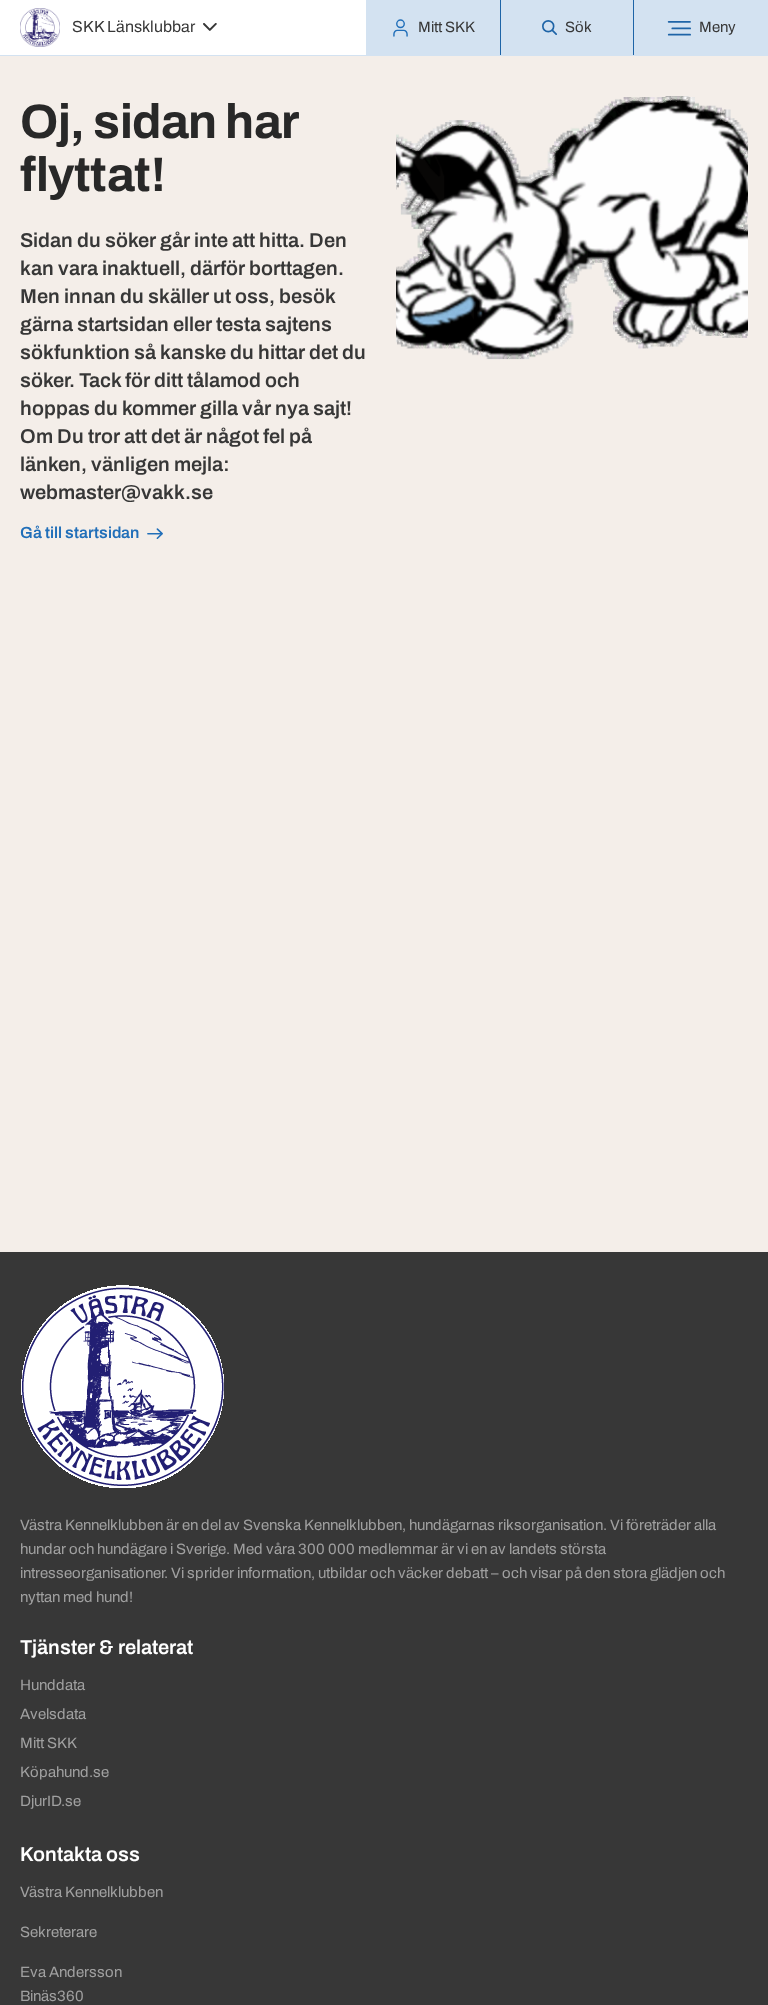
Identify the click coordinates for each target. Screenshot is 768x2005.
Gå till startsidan (79, 532)
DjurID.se (50, 1801)
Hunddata (52, 1685)
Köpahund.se (64, 1772)
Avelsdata (53, 1714)
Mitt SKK (48, 1743)
